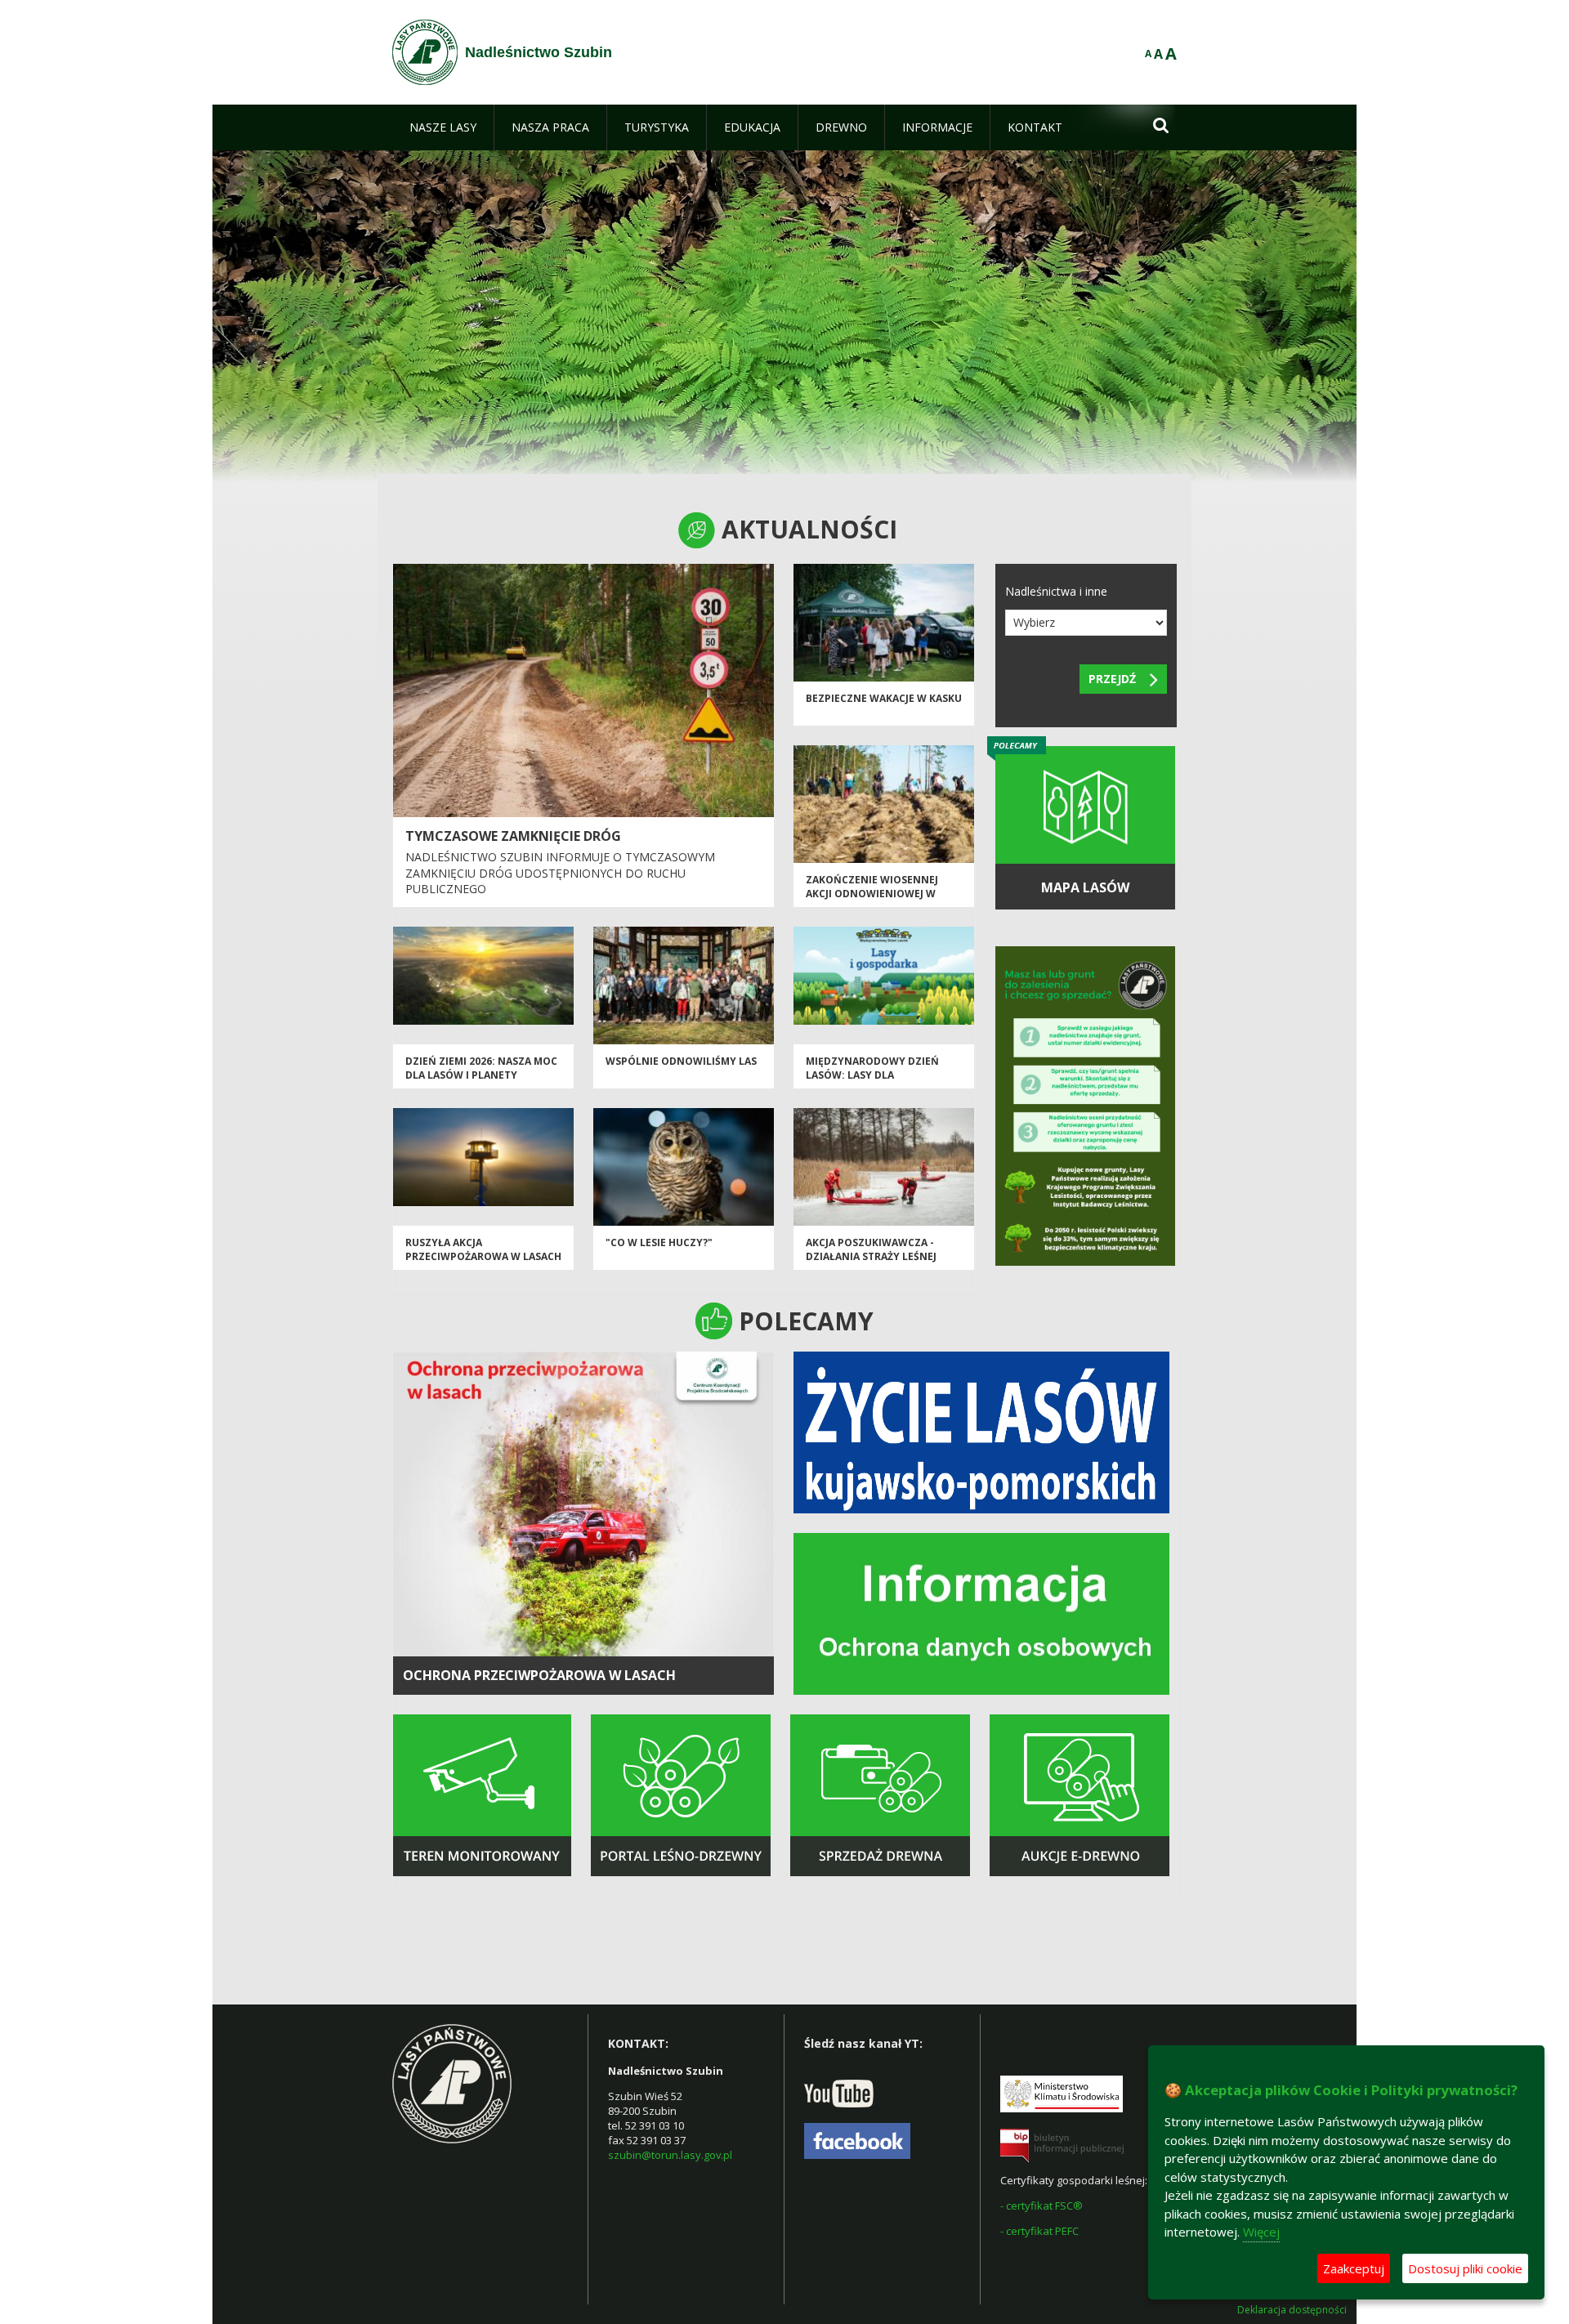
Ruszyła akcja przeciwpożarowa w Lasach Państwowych (483, 1257)
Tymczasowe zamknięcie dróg (513, 836)
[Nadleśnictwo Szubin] (425, 52)
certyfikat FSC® (1044, 2206)
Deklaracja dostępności (1292, 2310)
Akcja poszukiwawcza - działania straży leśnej (871, 1249)
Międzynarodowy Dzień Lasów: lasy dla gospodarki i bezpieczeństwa (872, 1082)
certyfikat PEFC (1042, 2231)
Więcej (1261, 2232)
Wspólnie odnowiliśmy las (681, 1061)
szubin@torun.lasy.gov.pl (670, 2155)
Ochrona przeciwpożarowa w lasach (539, 1675)
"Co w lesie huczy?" (659, 1242)
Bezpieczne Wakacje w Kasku (884, 698)
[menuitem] (443, 127)
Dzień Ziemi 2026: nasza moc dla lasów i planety (481, 1068)
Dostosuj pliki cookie (1465, 2268)
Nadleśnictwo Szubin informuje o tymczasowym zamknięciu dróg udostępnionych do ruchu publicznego (560, 873)
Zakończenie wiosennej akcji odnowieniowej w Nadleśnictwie (872, 894)
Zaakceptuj (1354, 2268)
